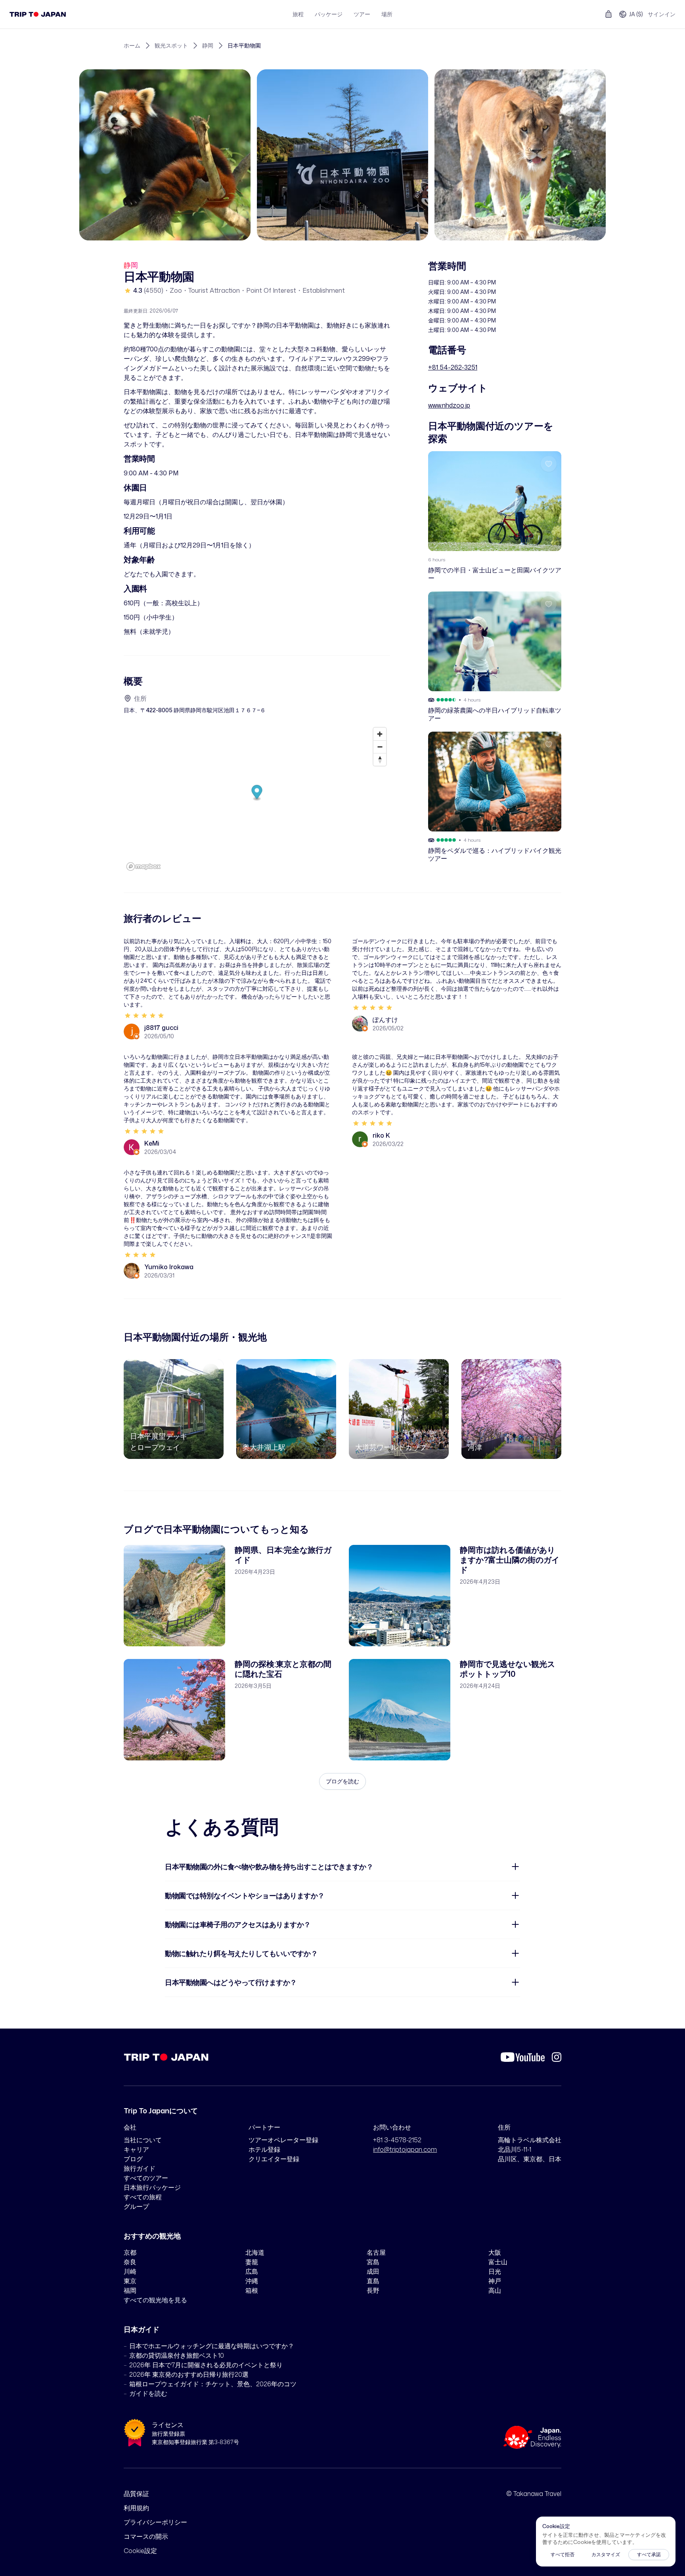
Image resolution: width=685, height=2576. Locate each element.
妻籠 (252, 2262)
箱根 (252, 2290)
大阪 (495, 2252)
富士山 (498, 2262)
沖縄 (252, 2281)
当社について (143, 2140)
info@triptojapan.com (405, 2149)
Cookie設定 (140, 2551)
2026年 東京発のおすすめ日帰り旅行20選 (189, 2374)
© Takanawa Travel (534, 2494)
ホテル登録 (264, 2149)
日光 (495, 2271)
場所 (387, 14)
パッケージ (329, 14)
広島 (252, 2271)
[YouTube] (523, 2057)
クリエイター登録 (274, 2159)
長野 (373, 2290)
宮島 (373, 2262)
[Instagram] (557, 2057)
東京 (130, 2281)
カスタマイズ (606, 2554)
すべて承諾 (649, 2554)
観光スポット (171, 45)
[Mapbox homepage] (144, 867)
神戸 (495, 2281)
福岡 (130, 2290)
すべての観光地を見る (155, 2300)
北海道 (255, 2252)
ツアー (362, 14)
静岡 (208, 45)
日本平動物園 (244, 45)
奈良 (130, 2262)
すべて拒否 (563, 2554)
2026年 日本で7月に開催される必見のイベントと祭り (206, 2365)
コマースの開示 (146, 2536)
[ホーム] (38, 14)
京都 (130, 2252)
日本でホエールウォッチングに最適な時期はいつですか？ (212, 2346)
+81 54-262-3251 (453, 367)
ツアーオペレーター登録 (283, 2140)
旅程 (298, 14)
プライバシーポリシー (155, 2522)
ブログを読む (342, 1781)
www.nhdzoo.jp (449, 405)
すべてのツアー (146, 2178)
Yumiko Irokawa (169, 1267)
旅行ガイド (140, 2168)
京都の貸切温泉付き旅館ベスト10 (177, 2355)
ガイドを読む (148, 2393)
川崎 (130, 2271)
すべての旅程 (143, 2197)
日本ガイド (142, 2329)
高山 (495, 2290)
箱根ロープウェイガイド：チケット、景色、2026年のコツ (213, 2384)
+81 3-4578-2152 (397, 2140)
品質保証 (136, 2494)
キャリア (136, 2149)
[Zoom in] (380, 734)
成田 (373, 2271)
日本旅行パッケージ (152, 2187)
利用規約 (136, 2508)
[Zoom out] (380, 747)
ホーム (132, 45)
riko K (381, 1135)
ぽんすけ (385, 1020)
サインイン (662, 14)
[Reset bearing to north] (380, 759)
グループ (136, 2206)
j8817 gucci (161, 1028)
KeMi (152, 1143)
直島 (373, 2281)
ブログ (133, 2159)
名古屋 (376, 2252)
